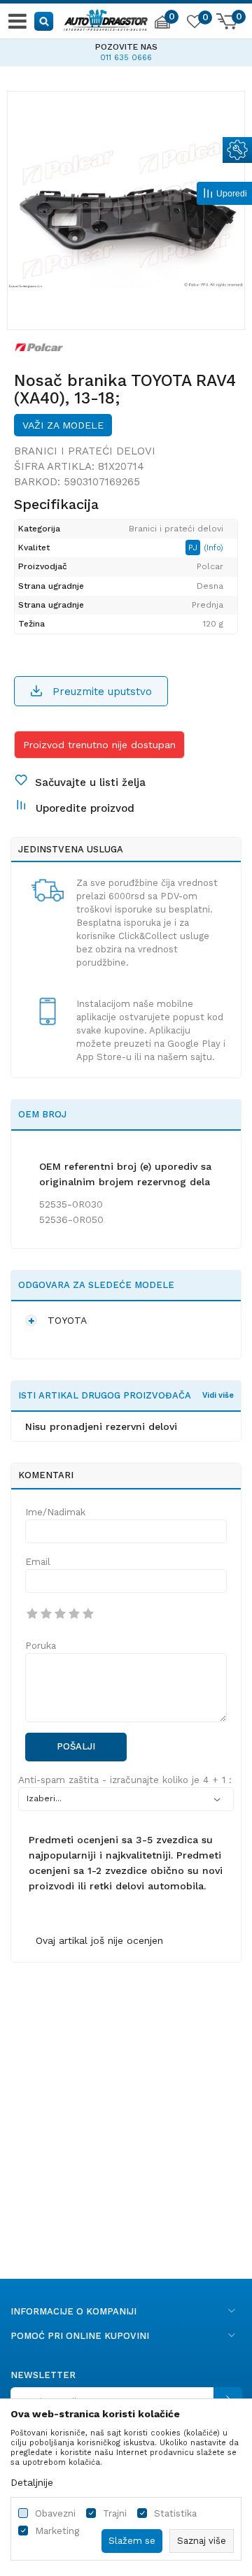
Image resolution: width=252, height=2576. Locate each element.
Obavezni (55, 2513)
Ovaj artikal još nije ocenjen (99, 1940)
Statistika (175, 2513)
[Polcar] (39, 347)
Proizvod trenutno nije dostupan (99, 745)
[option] (126, 210)
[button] (44, 21)
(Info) (213, 548)
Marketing (57, 2531)
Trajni (115, 2513)
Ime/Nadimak (55, 1512)
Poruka (41, 1646)
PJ (194, 548)
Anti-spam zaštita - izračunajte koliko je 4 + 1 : (125, 1780)
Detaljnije (32, 2482)
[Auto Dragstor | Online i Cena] (106, 18)
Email (38, 1562)
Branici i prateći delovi (85, 451)
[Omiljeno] (194, 24)
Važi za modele (63, 425)
